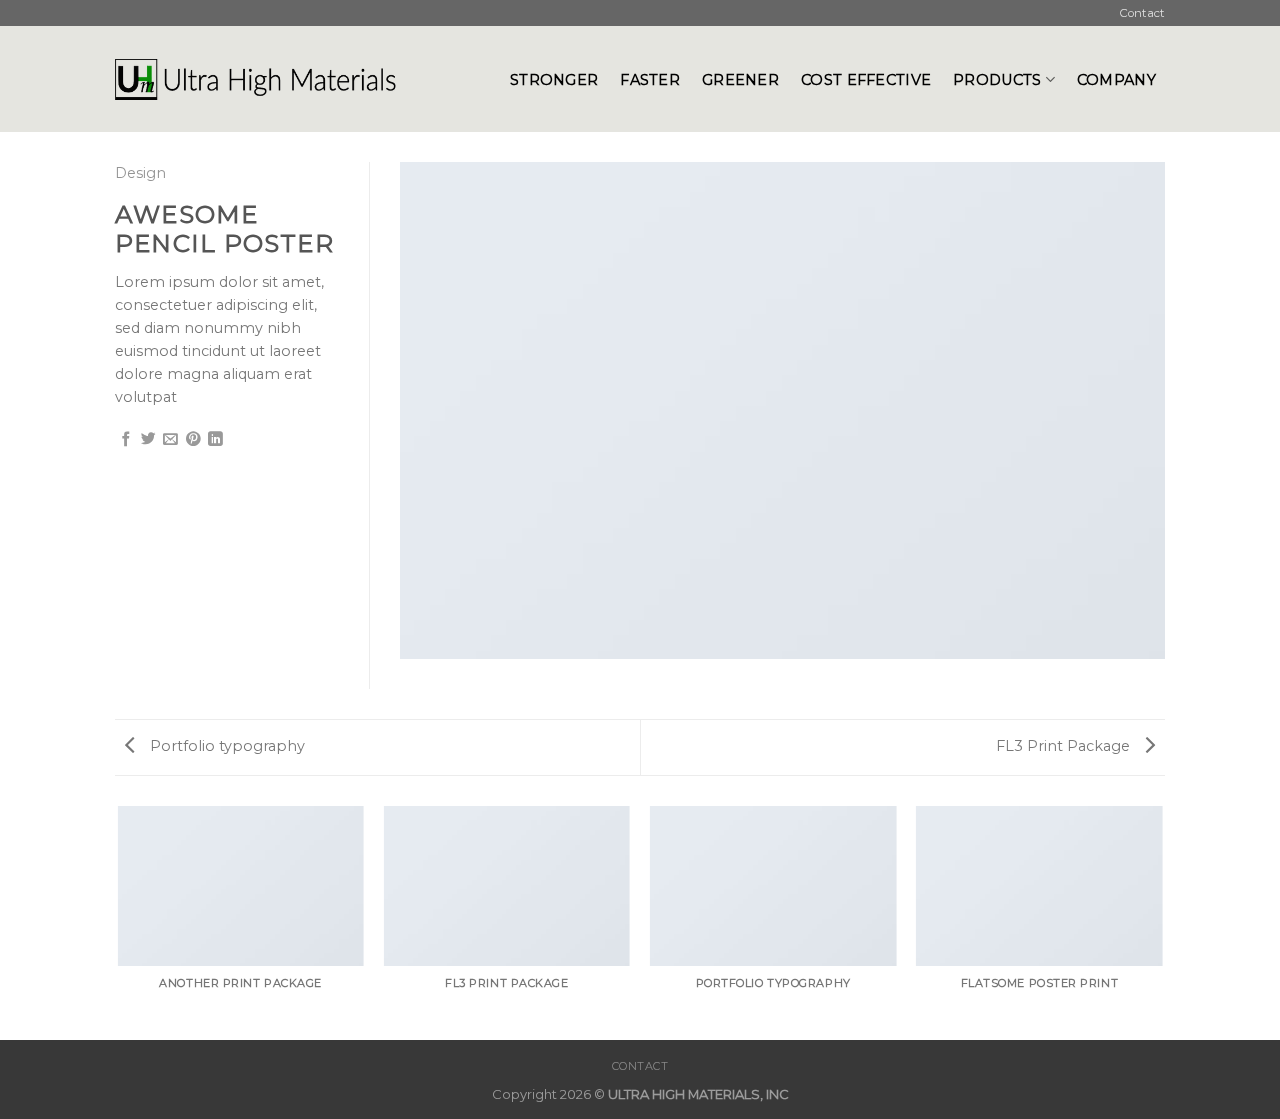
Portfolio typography (225, 746)
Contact (1142, 13)
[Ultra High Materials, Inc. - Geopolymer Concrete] (297, 79)
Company (1116, 80)
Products (997, 80)
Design (140, 173)
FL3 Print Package (1065, 746)
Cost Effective (866, 80)
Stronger (554, 80)
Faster (650, 80)
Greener (740, 80)
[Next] (1162, 921)
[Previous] (119, 921)
